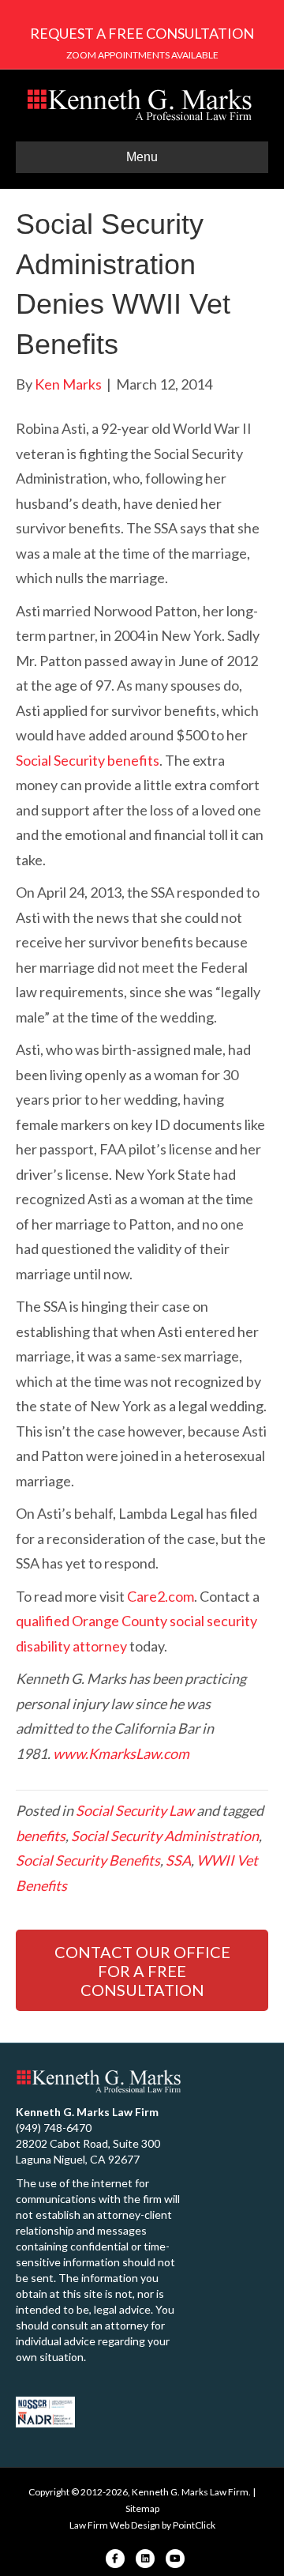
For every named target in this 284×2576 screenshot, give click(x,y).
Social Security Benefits (88, 1860)
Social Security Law (135, 1810)
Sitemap (142, 2508)
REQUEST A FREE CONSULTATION (142, 33)
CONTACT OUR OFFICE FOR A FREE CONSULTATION (142, 1971)
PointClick (194, 2525)
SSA (178, 1860)
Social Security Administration (165, 1836)
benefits (41, 1836)
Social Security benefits (88, 760)
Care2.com (161, 1596)
